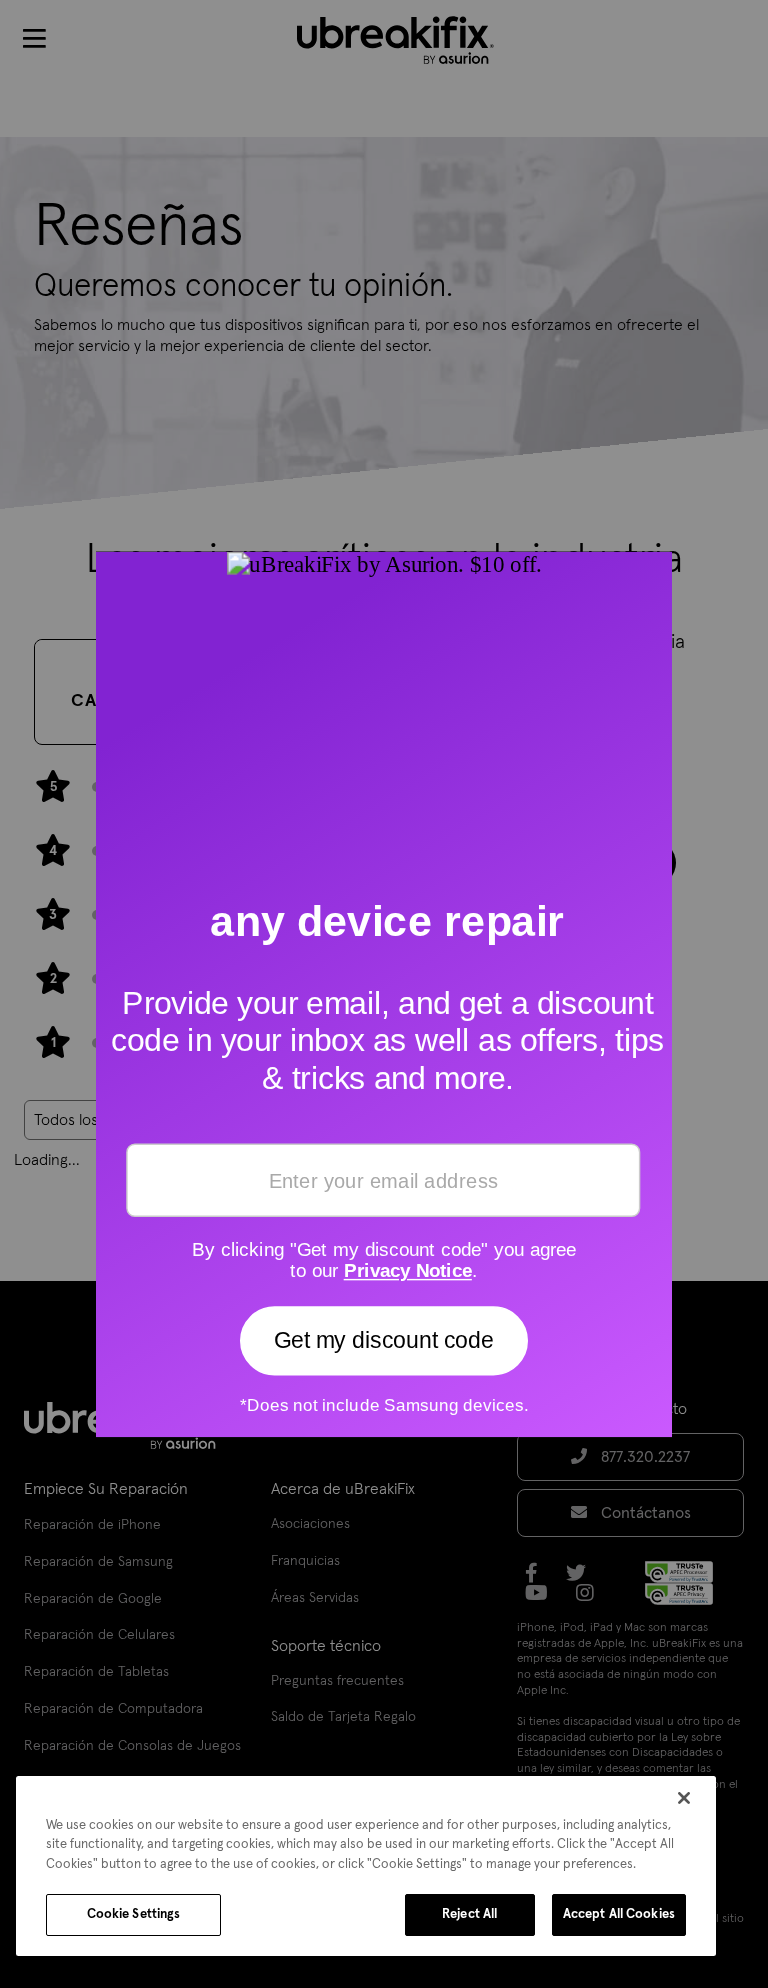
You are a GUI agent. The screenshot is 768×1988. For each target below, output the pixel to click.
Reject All (469, 1914)
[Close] (684, 1798)
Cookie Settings (134, 1914)
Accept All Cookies (619, 1914)
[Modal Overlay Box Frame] (384, 994)
